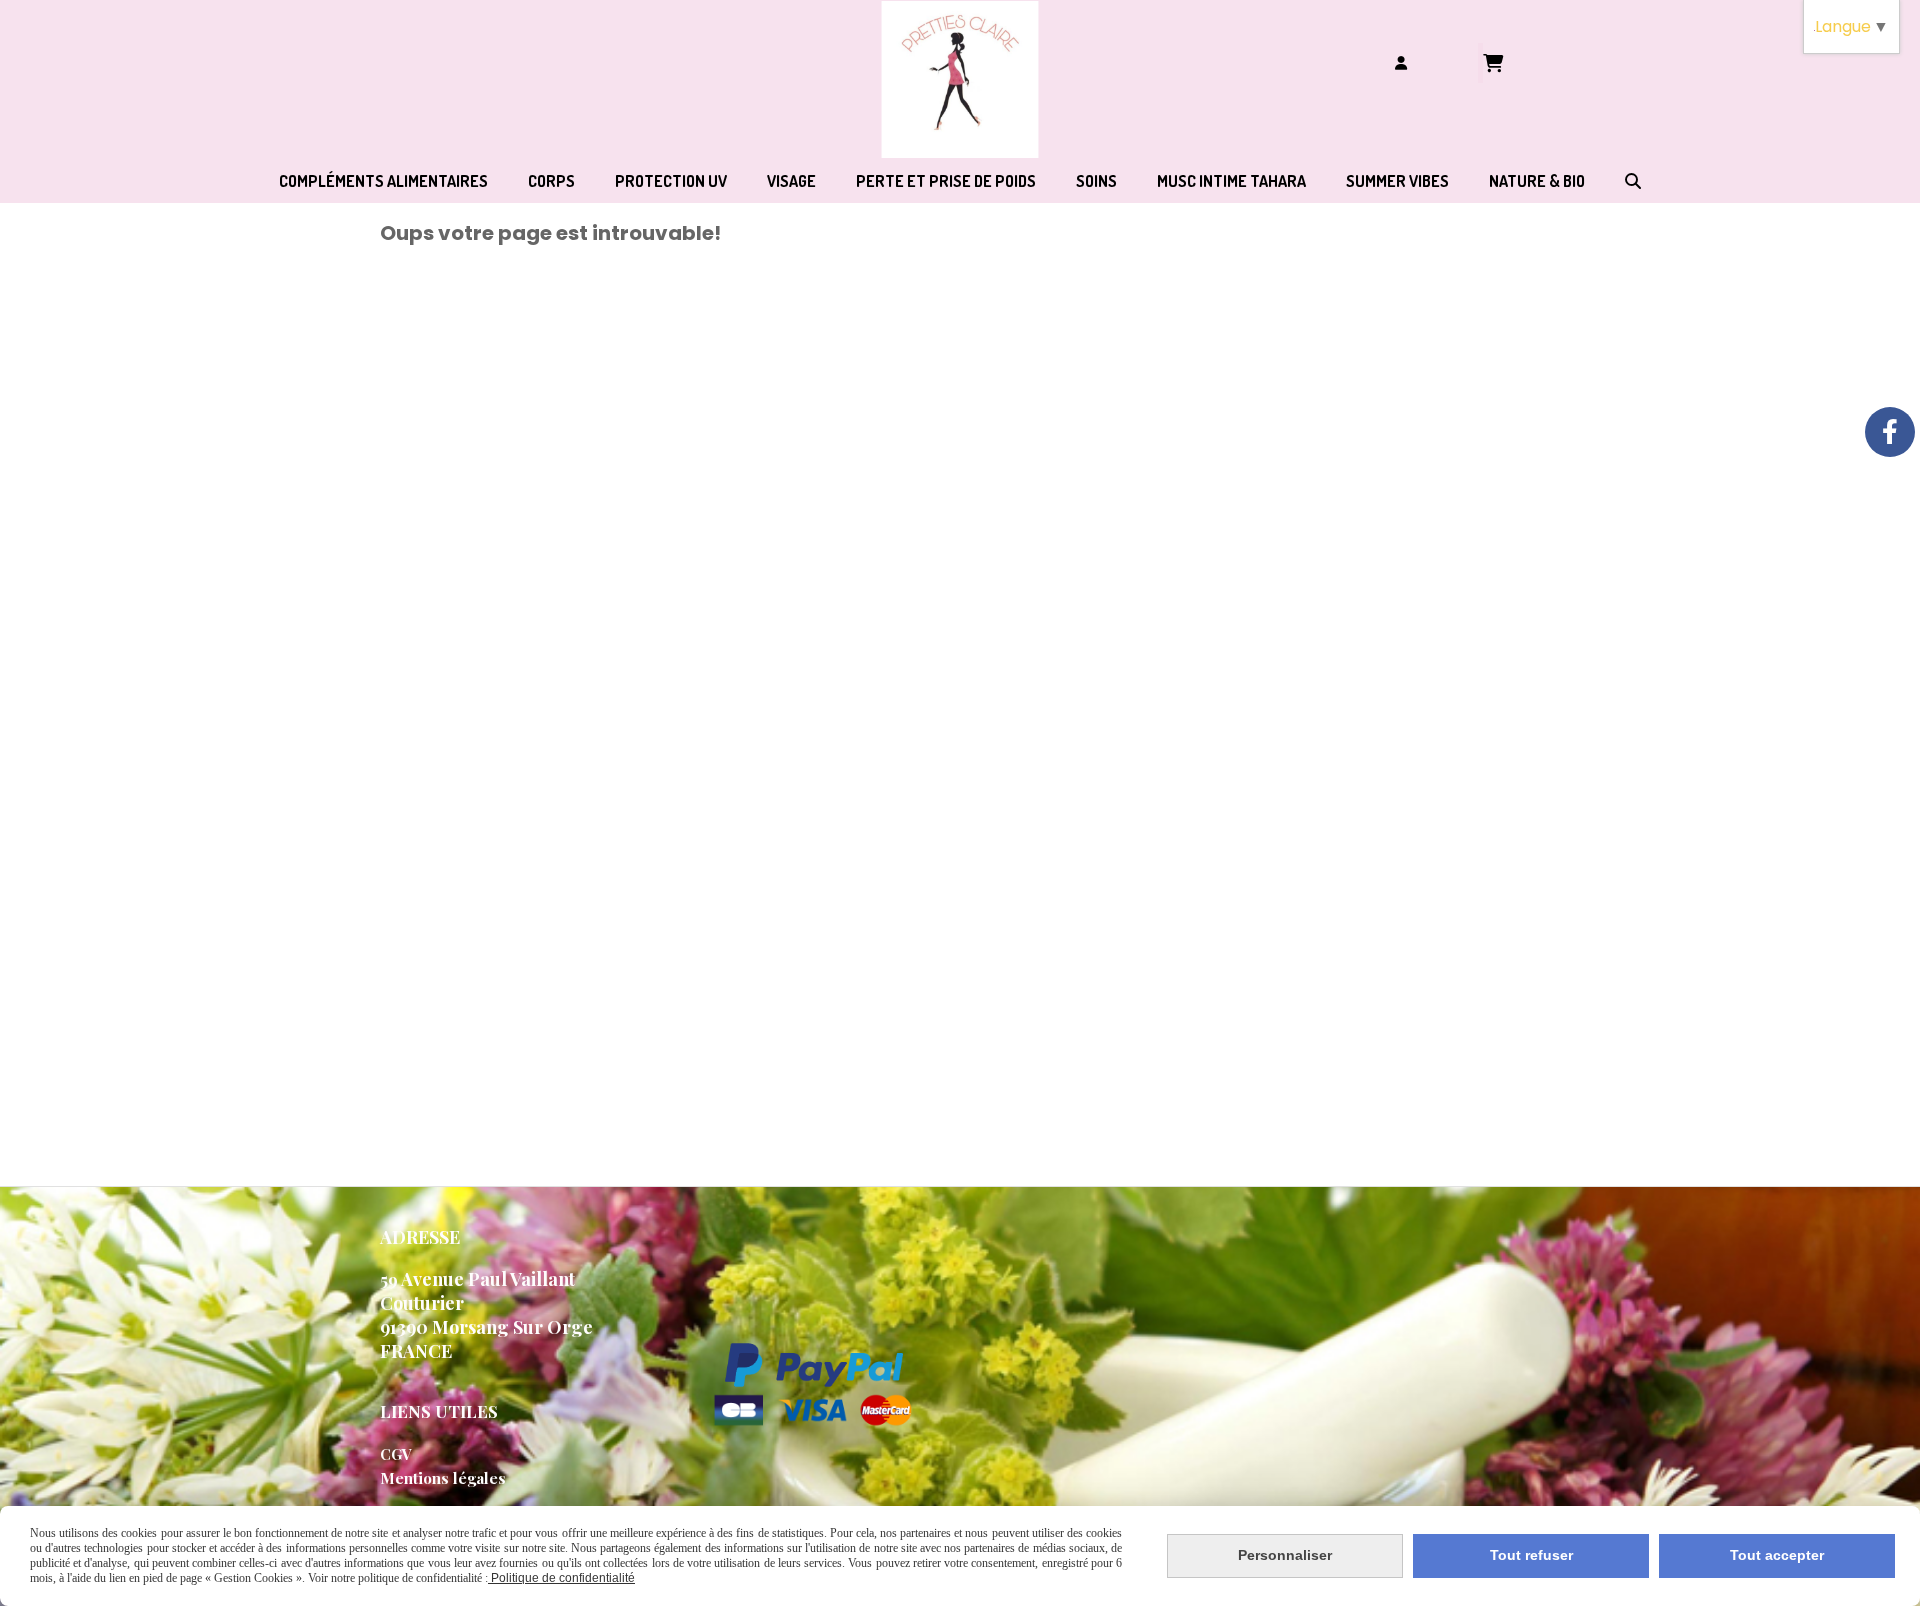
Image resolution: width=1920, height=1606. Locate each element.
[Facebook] (1890, 432)
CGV (396, 1454)
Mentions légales (443, 1478)
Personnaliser (1285, 1555)
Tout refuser (1531, 1555)
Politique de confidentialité (561, 1578)
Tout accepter (1777, 1555)
